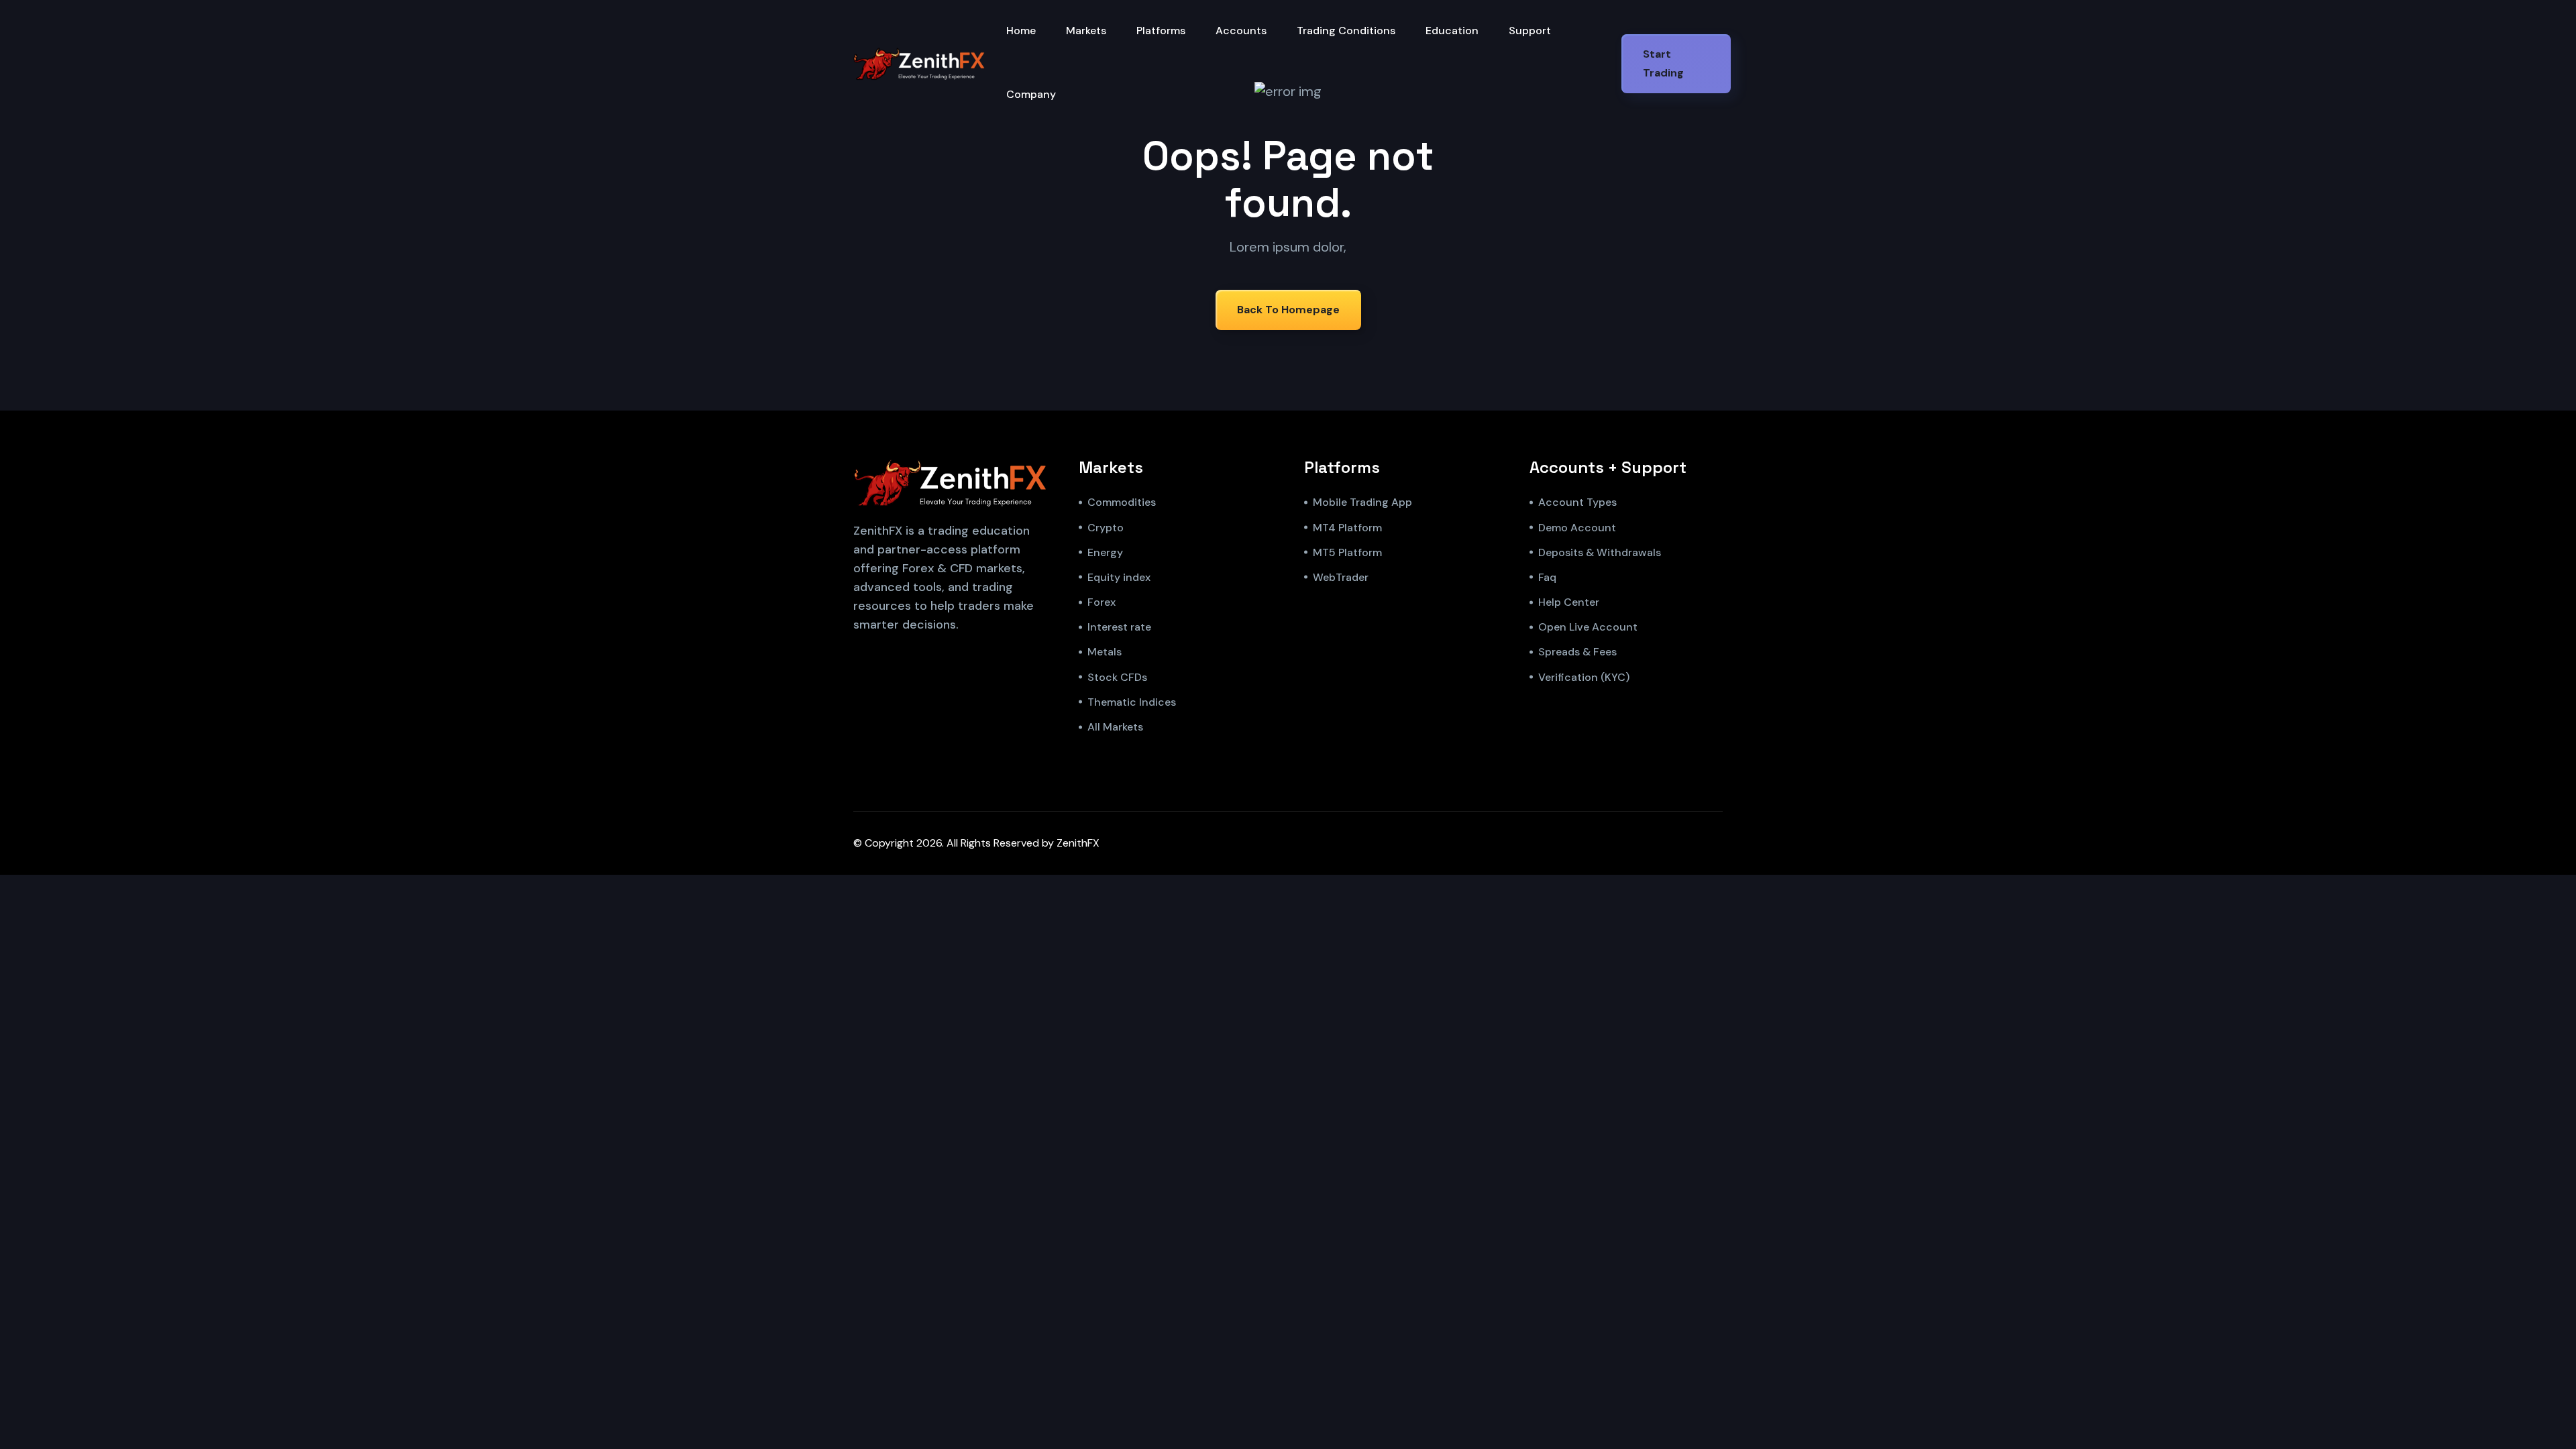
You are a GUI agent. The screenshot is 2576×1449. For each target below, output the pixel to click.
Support (1530, 31)
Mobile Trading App (1362, 502)
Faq (1547, 577)
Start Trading (1663, 63)
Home (1021, 31)
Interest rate (1119, 627)
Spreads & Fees (1577, 652)
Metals (1105, 652)
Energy (1105, 552)
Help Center (1569, 602)
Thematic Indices (1132, 702)
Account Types (1577, 502)
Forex (1102, 602)
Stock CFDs (1117, 677)
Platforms (1161, 31)
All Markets (1115, 727)
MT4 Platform (1347, 528)
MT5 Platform (1347, 552)
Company (1031, 94)
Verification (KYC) (1584, 677)
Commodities (1122, 502)
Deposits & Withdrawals (1600, 552)
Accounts (1241, 31)
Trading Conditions (1346, 31)
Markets (1086, 31)
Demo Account (1577, 528)
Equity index (1119, 577)
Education (1452, 31)
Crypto (1106, 528)
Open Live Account (1588, 627)
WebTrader (1341, 577)
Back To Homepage (1288, 310)
